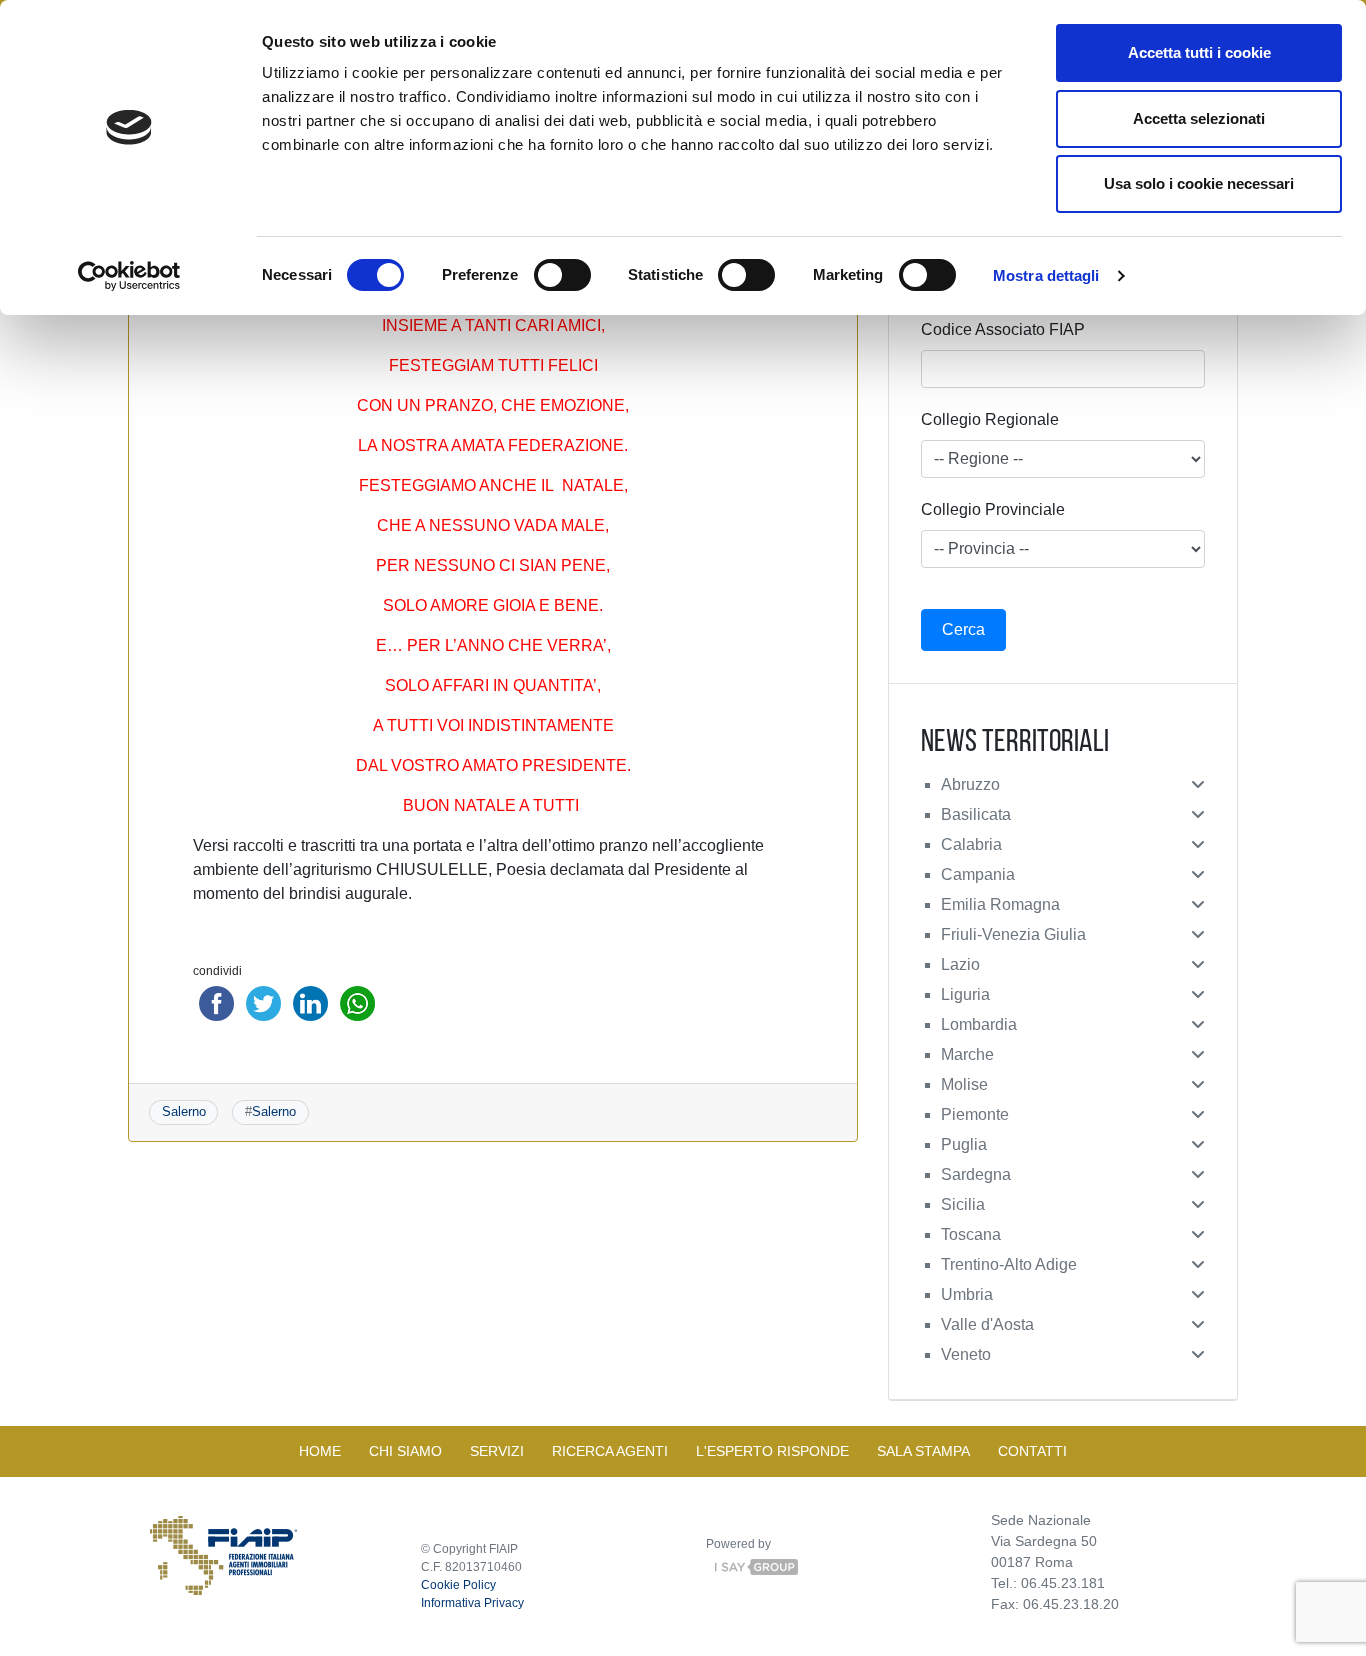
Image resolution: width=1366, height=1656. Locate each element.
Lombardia (979, 1024)
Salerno (184, 1111)
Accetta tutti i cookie (1199, 52)
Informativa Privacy (472, 1603)
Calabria (971, 844)
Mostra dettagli (1046, 275)
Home (320, 1451)
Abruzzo (970, 784)
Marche (967, 1054)
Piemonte (975, 1114)
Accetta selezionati (1199, 118)
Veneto (966, 1354)
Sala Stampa (923, 1451)
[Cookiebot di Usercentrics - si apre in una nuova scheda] (129, 276)
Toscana (971, 1234)
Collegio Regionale (990, 419)
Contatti (1032, 1451)
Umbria (967, 1294)
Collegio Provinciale (993, 509)
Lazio (960, 964)
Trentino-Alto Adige (1009, 1264)
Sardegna (976, 1174)
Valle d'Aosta (987, 1324)
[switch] (562, 275)
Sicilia (963, 1204)
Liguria (965, 994)
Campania (978, 874)
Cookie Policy (458, 1585)
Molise (964, 1084)
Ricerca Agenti (610, 1451)
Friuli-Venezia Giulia (1013, 934)
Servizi (497, 1451)
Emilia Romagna (1000, 904)
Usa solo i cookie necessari (1199, 183)
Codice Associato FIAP (1003, 329)
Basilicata (976, 814)
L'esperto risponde (772, 1451)
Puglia (964, 1144)
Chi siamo (405, 1451)
